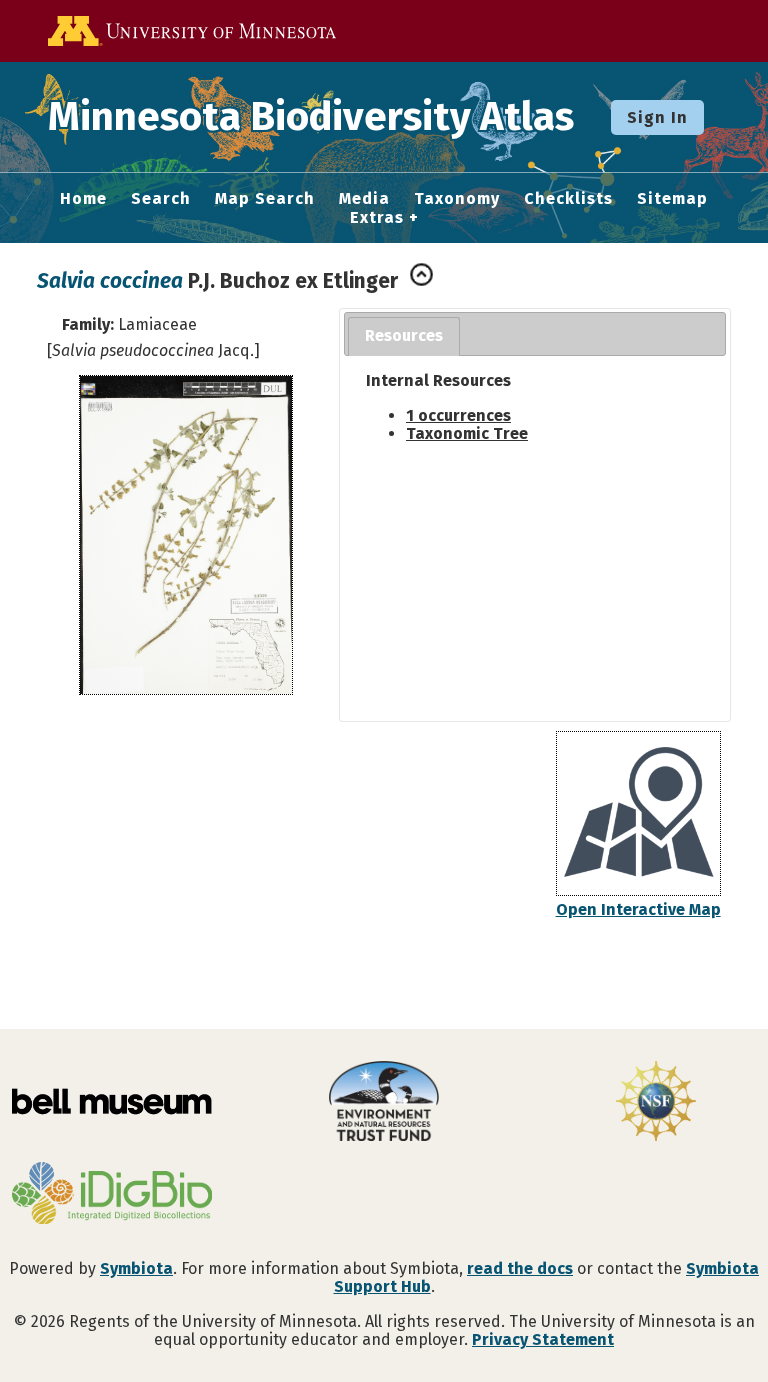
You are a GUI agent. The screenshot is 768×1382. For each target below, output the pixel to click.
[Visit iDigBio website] (112, 1195)
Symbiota (136, 1268)
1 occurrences (458, 415)
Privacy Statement (543, 1339)
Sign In (657, 117)
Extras (377, 218)
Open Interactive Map (638, 909)
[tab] (404, 336)
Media (364, 199)
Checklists (568, 199)
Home (83, 199)
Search (161, 199)
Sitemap (672, 199)
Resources (404, 335)
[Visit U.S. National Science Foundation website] (656, 1103)
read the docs (520, 1268)
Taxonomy (457, 199)
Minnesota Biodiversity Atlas (311, 117)
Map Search (265, 199)
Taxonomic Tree (467, 433)
